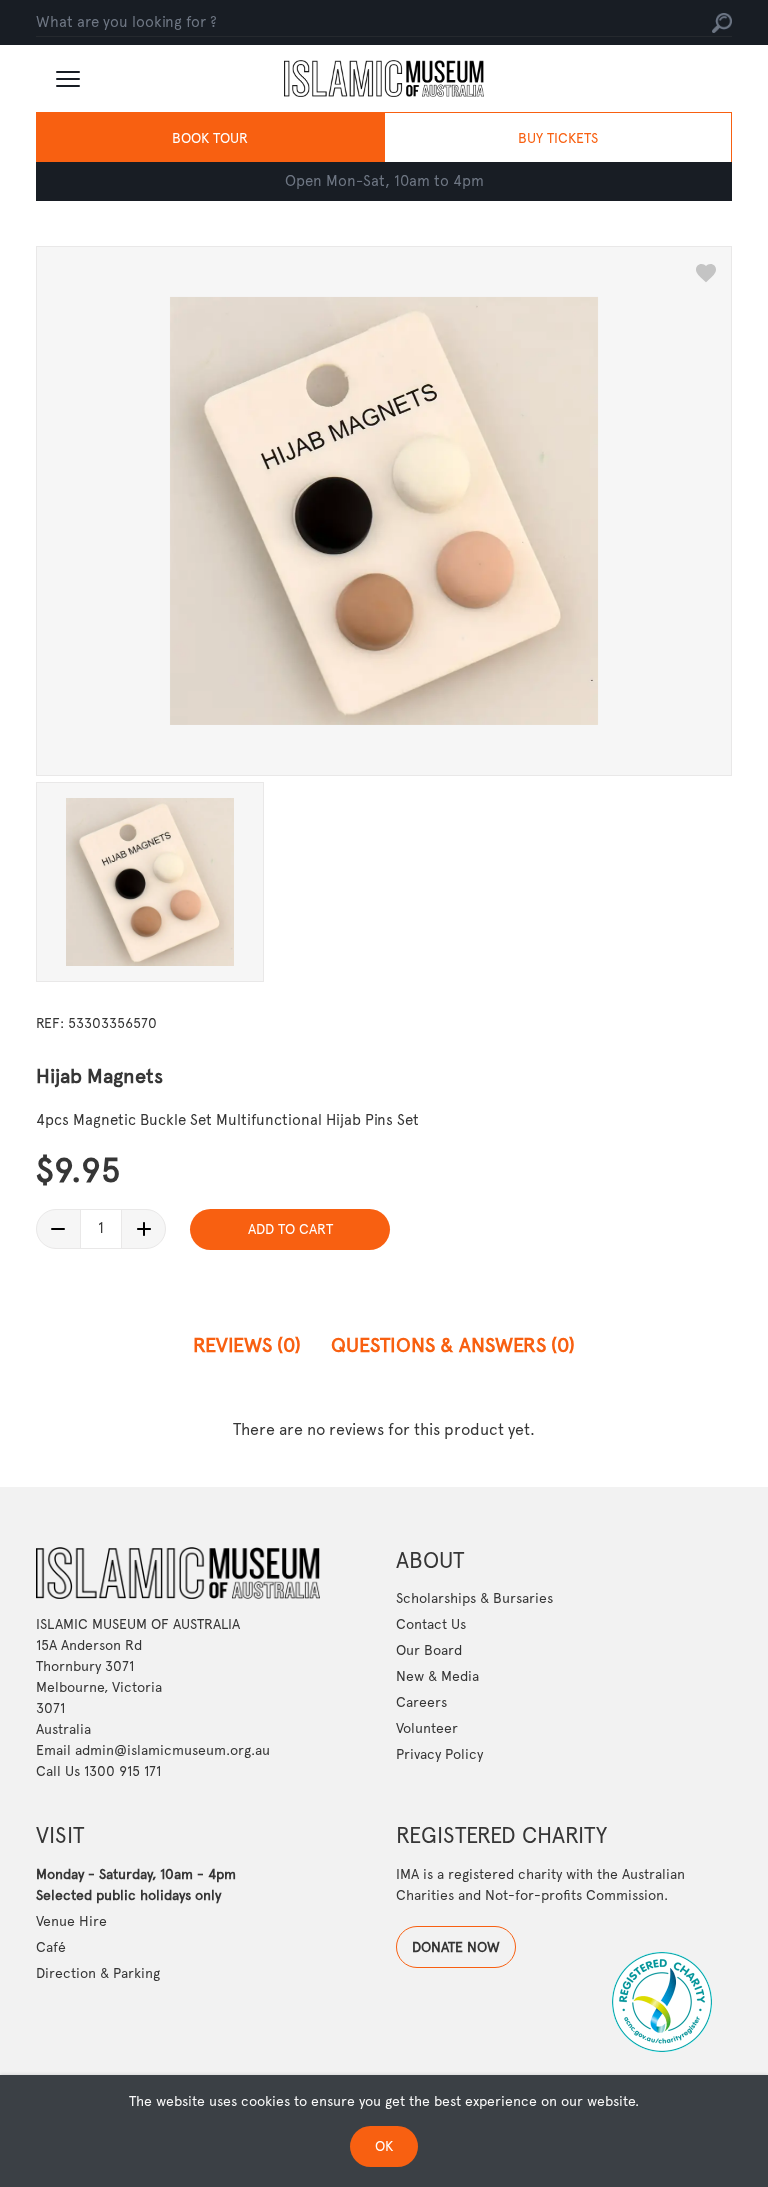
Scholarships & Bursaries (474, 1598)
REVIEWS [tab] (247, 1345)
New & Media (437, 1676)
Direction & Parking (98, 1973)
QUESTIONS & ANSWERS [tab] (453, 1345)
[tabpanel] (384, 1429)
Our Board (429, 1650)
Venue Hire (71, 1921)
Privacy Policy (439, 1754)
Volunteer (427, 1728)
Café (51, 1947)
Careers (421, 1702)
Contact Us (431, 1624)
